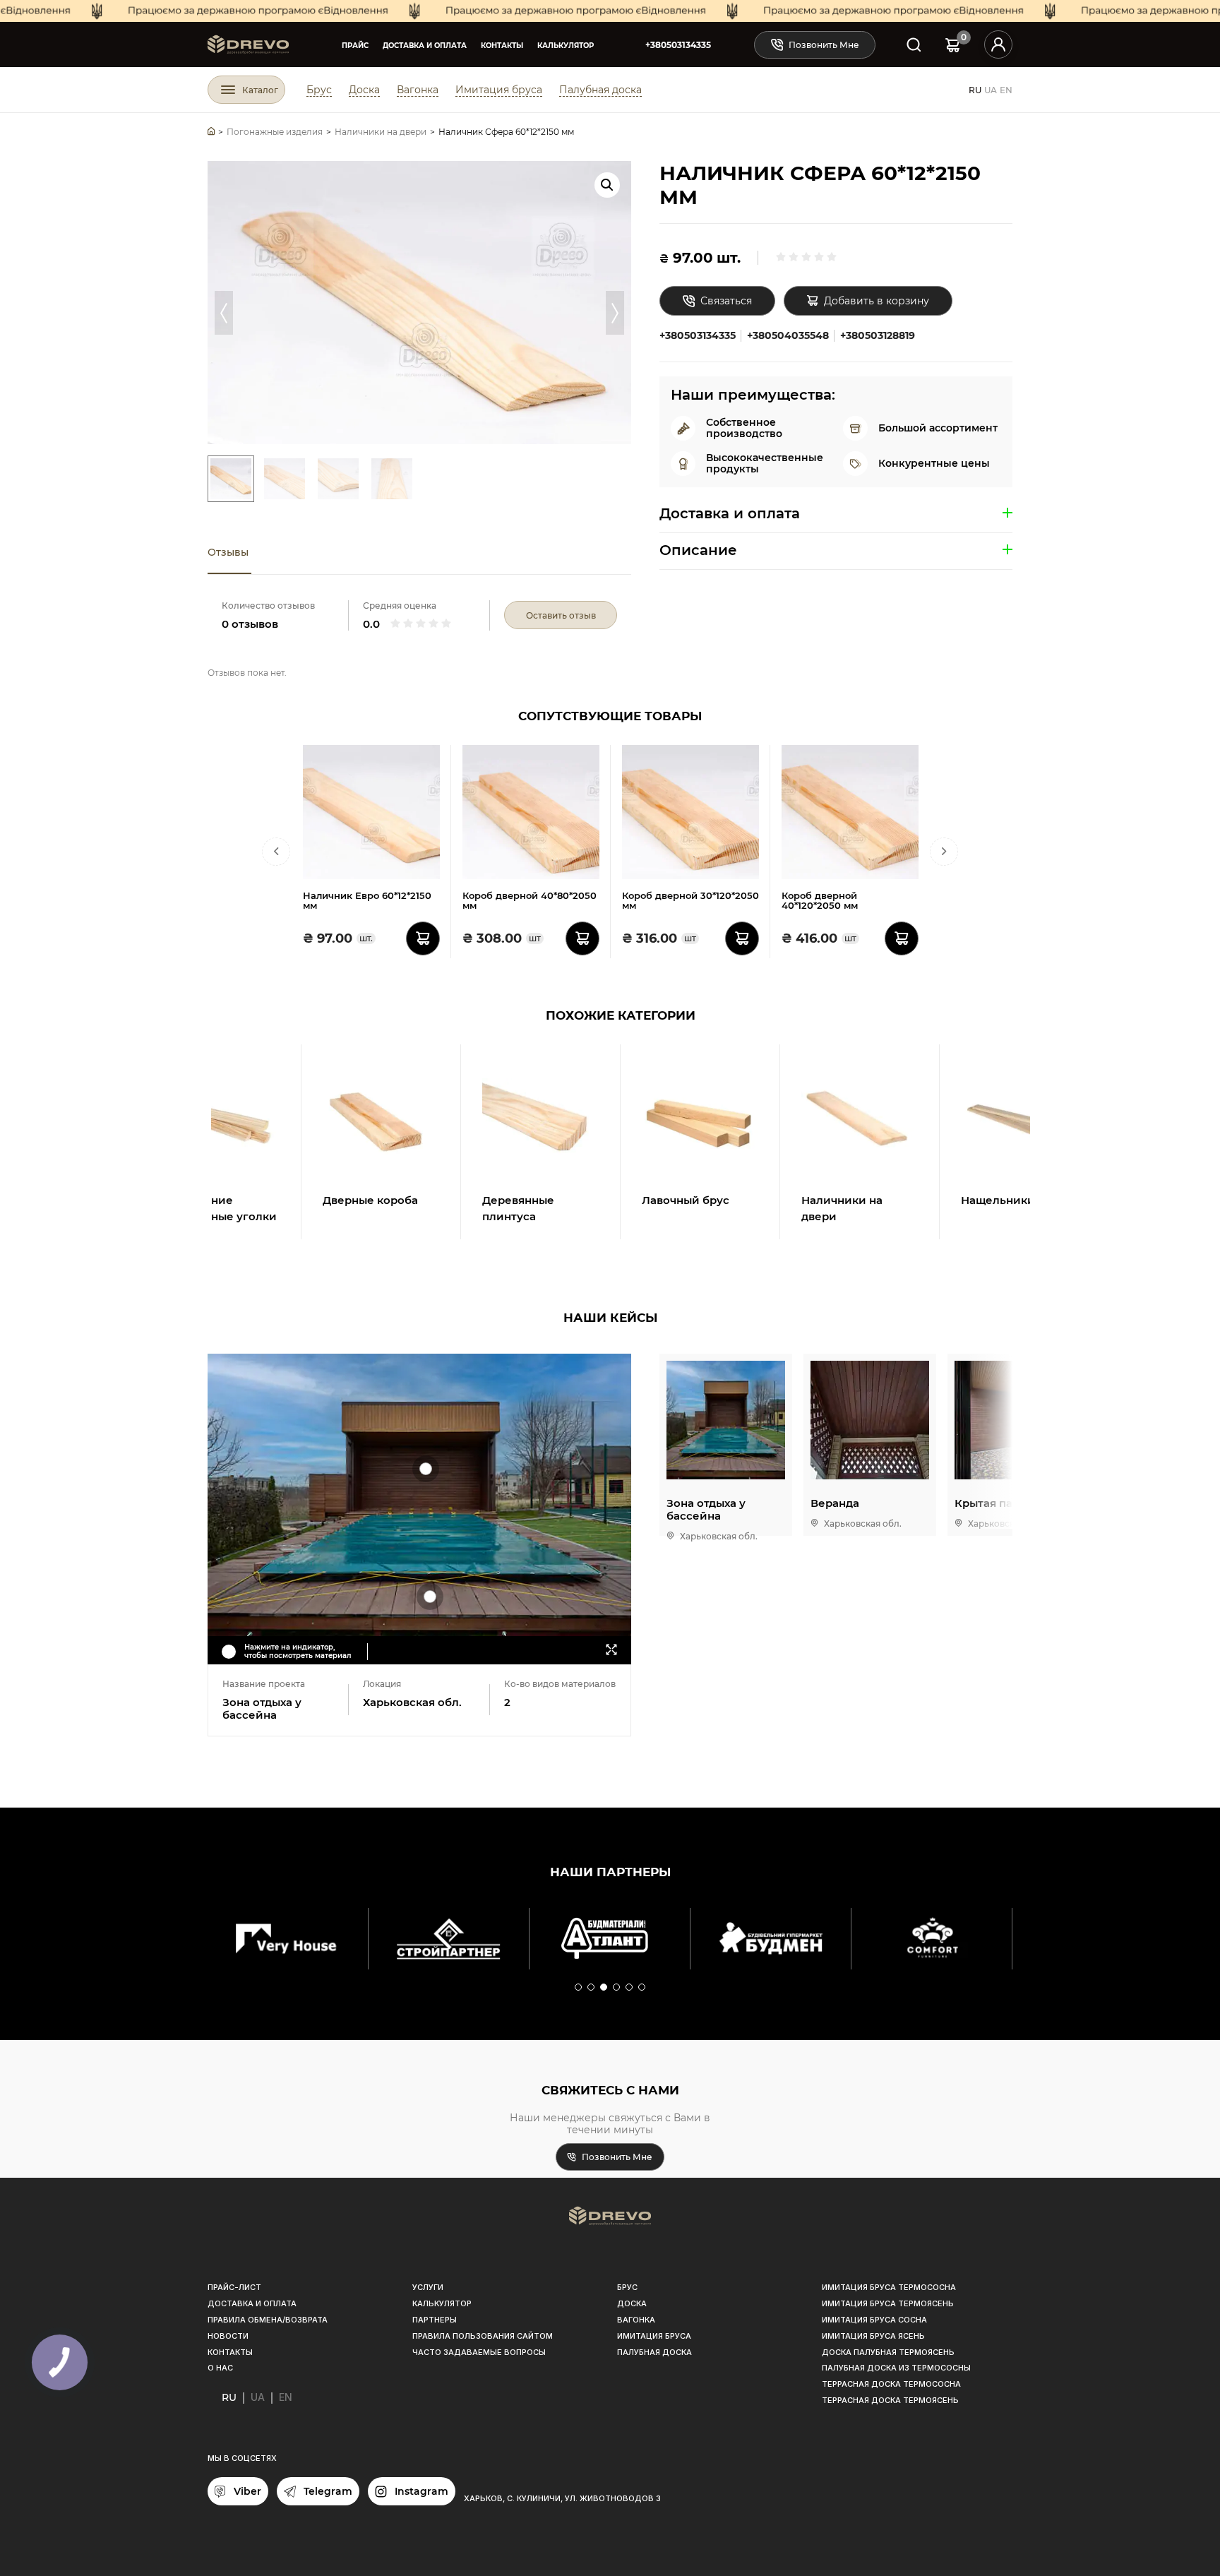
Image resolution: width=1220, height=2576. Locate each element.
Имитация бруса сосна (874, 2320)
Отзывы (228, 552)
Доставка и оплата (425, 46)
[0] (953, 45)
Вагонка (418, 90)
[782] (902, 938)
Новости (228, 2336)
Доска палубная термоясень (888, 2352)
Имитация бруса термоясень (888, 2303)
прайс (355, 46)
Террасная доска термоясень (890, 2400)
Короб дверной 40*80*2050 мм (530, 901)
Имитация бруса (499, 90)
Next (615, 313)
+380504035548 (788, 335)
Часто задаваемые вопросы (479, 2352)
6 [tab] (642, 1988)
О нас (220, 2368)
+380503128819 (878, 335)
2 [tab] (592, 1988)
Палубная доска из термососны (896, 2368)
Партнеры (435, 2320)
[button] (607, 185)
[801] (742, 938)
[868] (423, 938)
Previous (224, 313)
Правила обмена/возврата (268, 2320)
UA (991, 90)
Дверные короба (370, 1200)
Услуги (428, 2287)
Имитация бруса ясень (873, 2336)
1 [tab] (579, 1988)
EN (1006, 90)
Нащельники (998, 1200)
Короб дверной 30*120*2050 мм (690, 901)
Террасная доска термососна (891, 2384)
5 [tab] (630, 1988)
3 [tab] (604, 1988)
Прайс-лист (234, 2287)
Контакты (502, 46)
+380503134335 (678, 45)
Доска (364, 90)
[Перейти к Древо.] (211, 132)
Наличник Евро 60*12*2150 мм (367, 901)
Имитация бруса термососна (889, 2287)
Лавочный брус (686, 1200)
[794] (582, 938)
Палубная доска (600, 90)
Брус (319, 90)
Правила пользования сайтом (483, 2336)
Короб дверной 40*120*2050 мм (820, 901)
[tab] (229, 553)
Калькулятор (566, 46)
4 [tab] (617, 1988)
